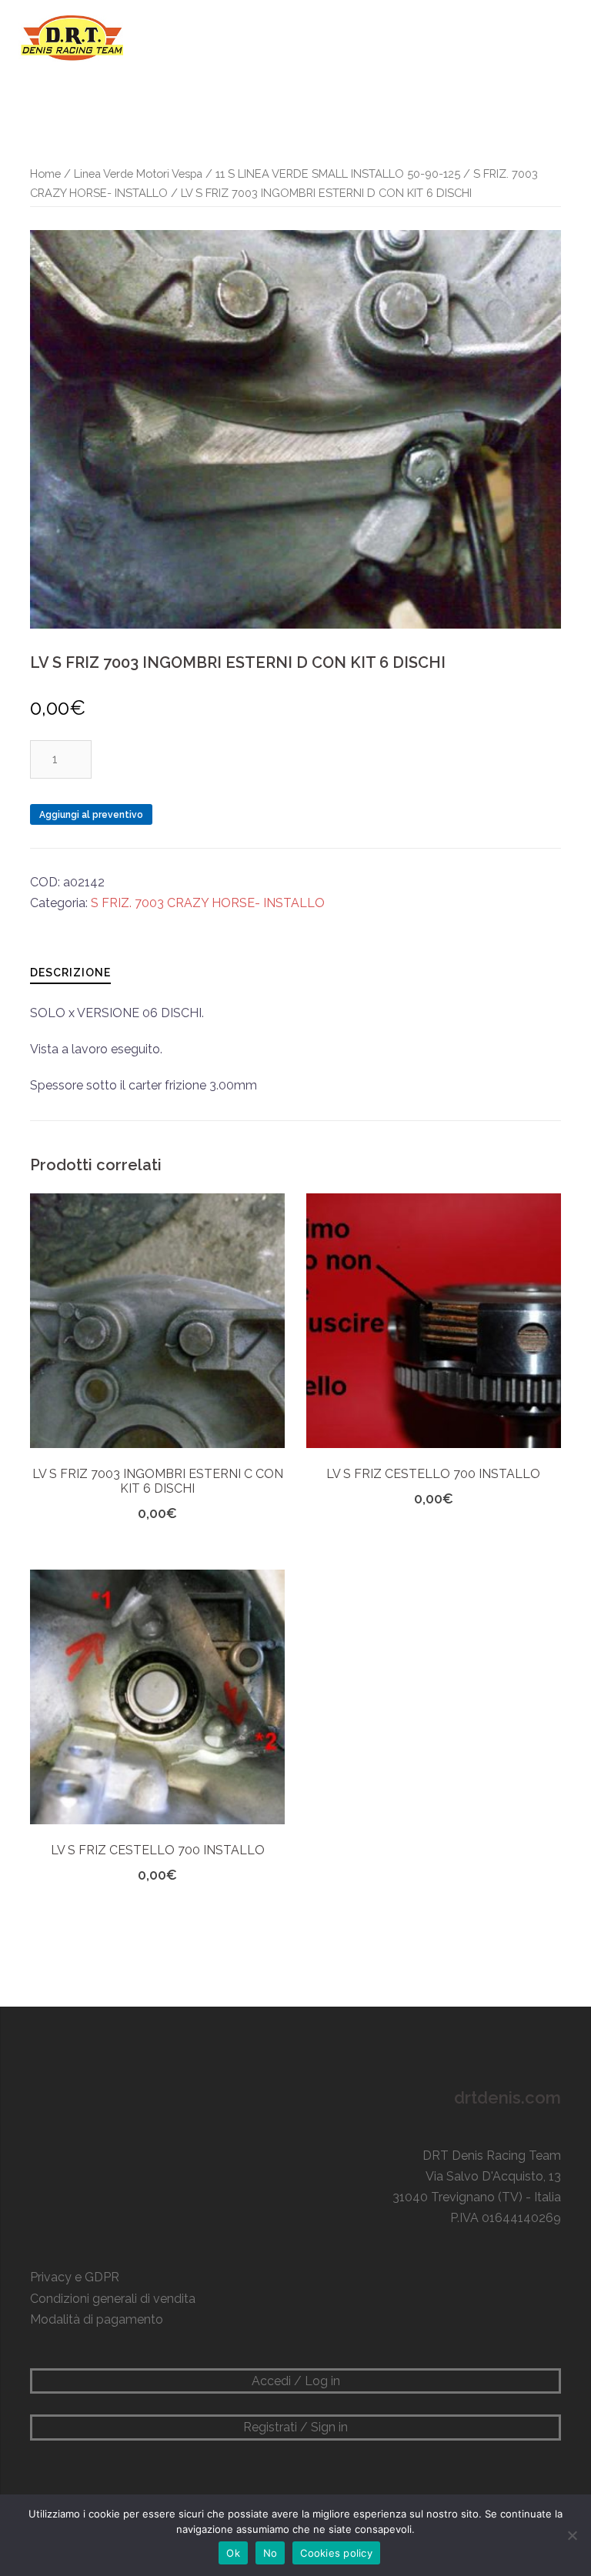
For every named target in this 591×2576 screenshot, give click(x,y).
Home (45, 174)
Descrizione (70, 973)
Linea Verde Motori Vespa (138, 174)
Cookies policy (336, 2553)
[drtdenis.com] (71, 37)
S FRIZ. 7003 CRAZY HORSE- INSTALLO (208, 903)
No (270, 2553)
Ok (233, 2553)
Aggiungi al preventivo (91, 815)
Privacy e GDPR (75, 2277)
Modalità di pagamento (97, 2319)
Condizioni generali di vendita (113, 2299)
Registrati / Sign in (295, 2427)
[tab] (70, 972)
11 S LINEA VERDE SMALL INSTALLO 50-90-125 (338, 174)
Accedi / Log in (296, 2381)
